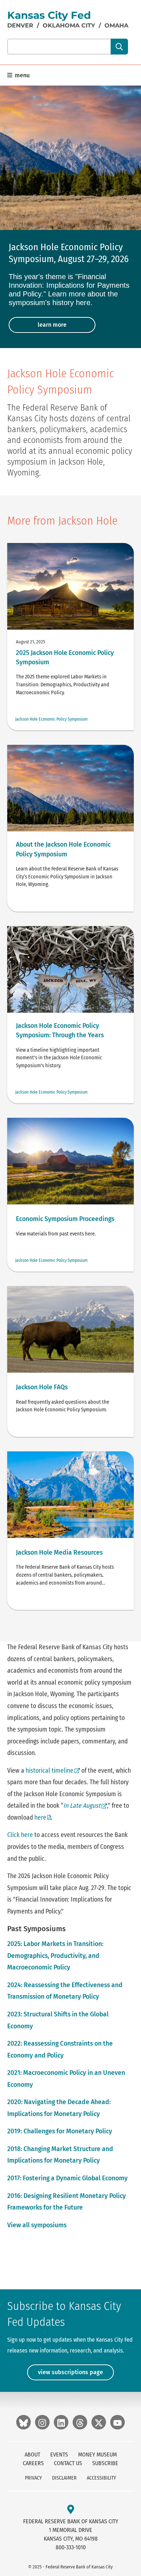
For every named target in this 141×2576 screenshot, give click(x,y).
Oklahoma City (69, 25)
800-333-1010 (71, 2547)
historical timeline (50, 1771)
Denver (20, 25)
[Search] (119, 47)
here (43, 1818)
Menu (22, 75)
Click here (20, 1835)
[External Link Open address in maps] (71, 2510)
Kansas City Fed (49, 15)
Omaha (116, 25)
